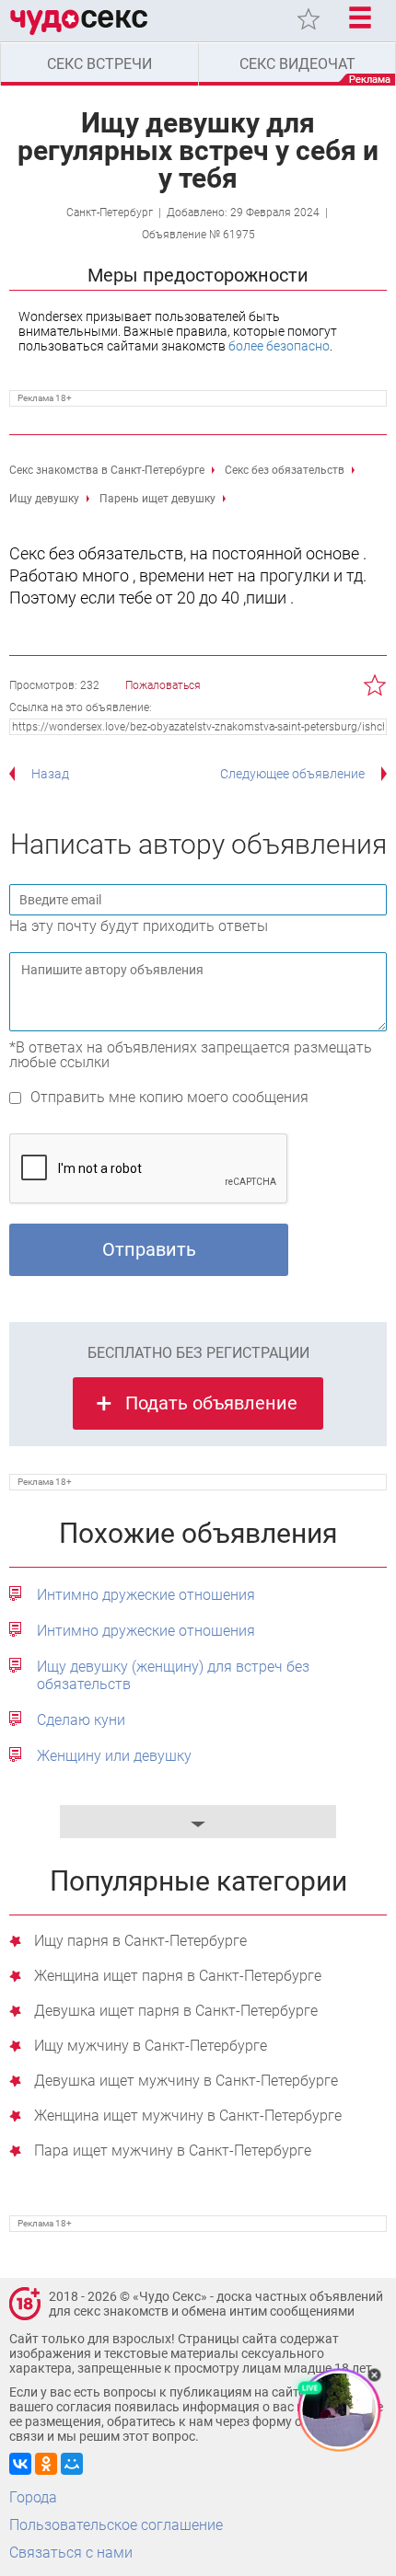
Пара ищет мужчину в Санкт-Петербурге (173, 2151)
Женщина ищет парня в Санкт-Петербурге (178, 1977)
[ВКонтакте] (20, 2464)
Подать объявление (211, 1403)
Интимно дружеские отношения (146, 1595)
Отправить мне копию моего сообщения (169, 1097)
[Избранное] (309, 19)
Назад (50, 774)
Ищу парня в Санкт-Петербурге (140, 1942)
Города (33, 2497)
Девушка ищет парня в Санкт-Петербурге (176, 2012)
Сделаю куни (81, 1720)
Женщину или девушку (114, 1756)
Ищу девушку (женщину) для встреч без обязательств (173, 1675)
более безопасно (279, 346)
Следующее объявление (292, 774)
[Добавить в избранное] (375, 685)
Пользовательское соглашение (116, 2525)
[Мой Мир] (72, 2464)
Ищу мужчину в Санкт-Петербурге (151, 2047)
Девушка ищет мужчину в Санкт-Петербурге (186, 2081)
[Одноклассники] (46, 2464)
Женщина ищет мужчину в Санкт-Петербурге (188, 2116)
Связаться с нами (71, 2553)
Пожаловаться (163, 685)
